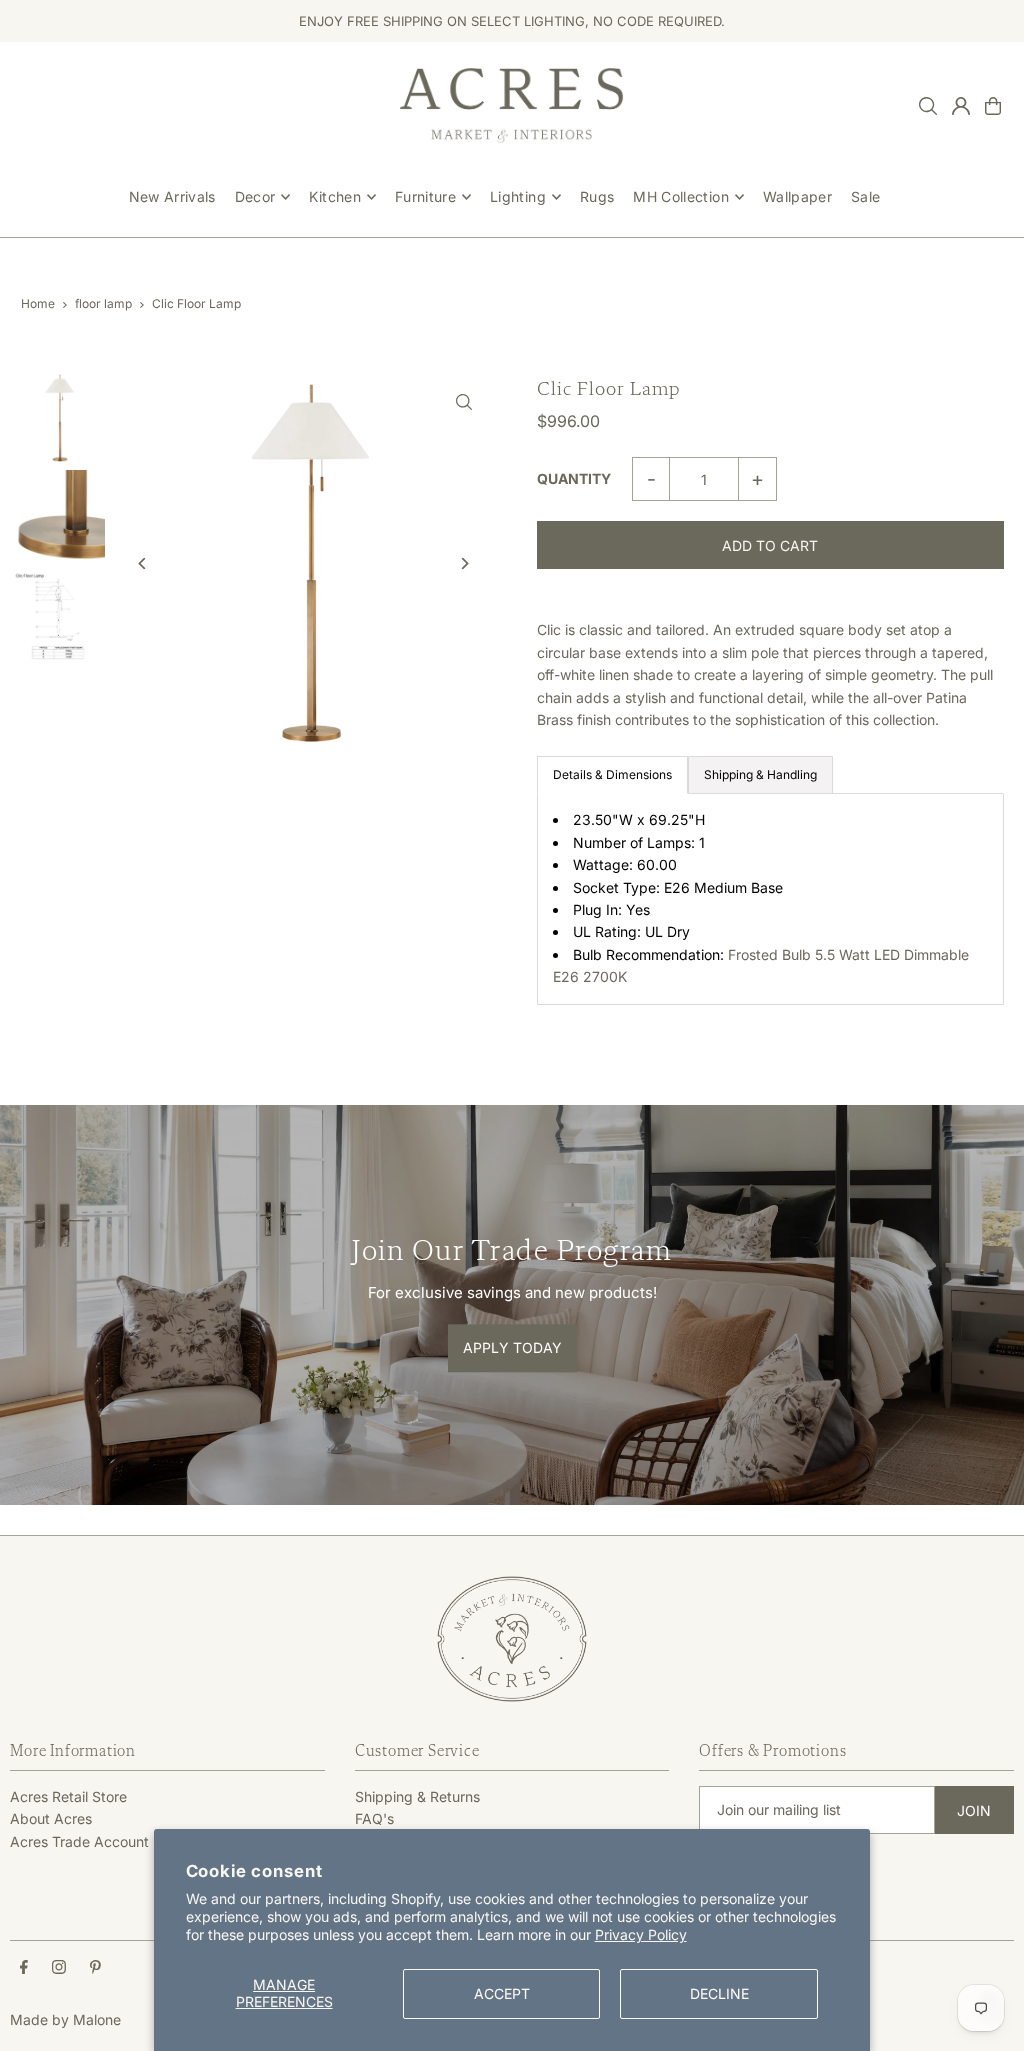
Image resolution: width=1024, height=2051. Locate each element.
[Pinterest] (95, 1968)
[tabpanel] (770, 898)
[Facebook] (24, 1968)
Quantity (574, 478)
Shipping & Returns (417, 1796)
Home (38, 303)
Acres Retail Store (68, 1796)
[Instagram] (59, 1968)
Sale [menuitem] (865, 196)
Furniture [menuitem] (425, 196)
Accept (502, 1993)
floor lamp (103, 303)
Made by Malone (65, 2019)
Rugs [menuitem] (597, 196)
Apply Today (512, 1347)
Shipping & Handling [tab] (760, 774)
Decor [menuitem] (255, 196)
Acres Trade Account (79, 1841)
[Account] (961, 106)
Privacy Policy (641, 1934)
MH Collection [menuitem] (681, 196)
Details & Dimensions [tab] (612, 774)
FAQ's (374, 1818)
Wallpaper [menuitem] (797, 196)
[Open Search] (928, 106)
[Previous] (142, 563)
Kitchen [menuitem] (334, 196)
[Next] (464, 563)
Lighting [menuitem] (518, 196)
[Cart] (993, 106)
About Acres (51, 1818)
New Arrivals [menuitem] (172, 196)
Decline (719, 1993)
